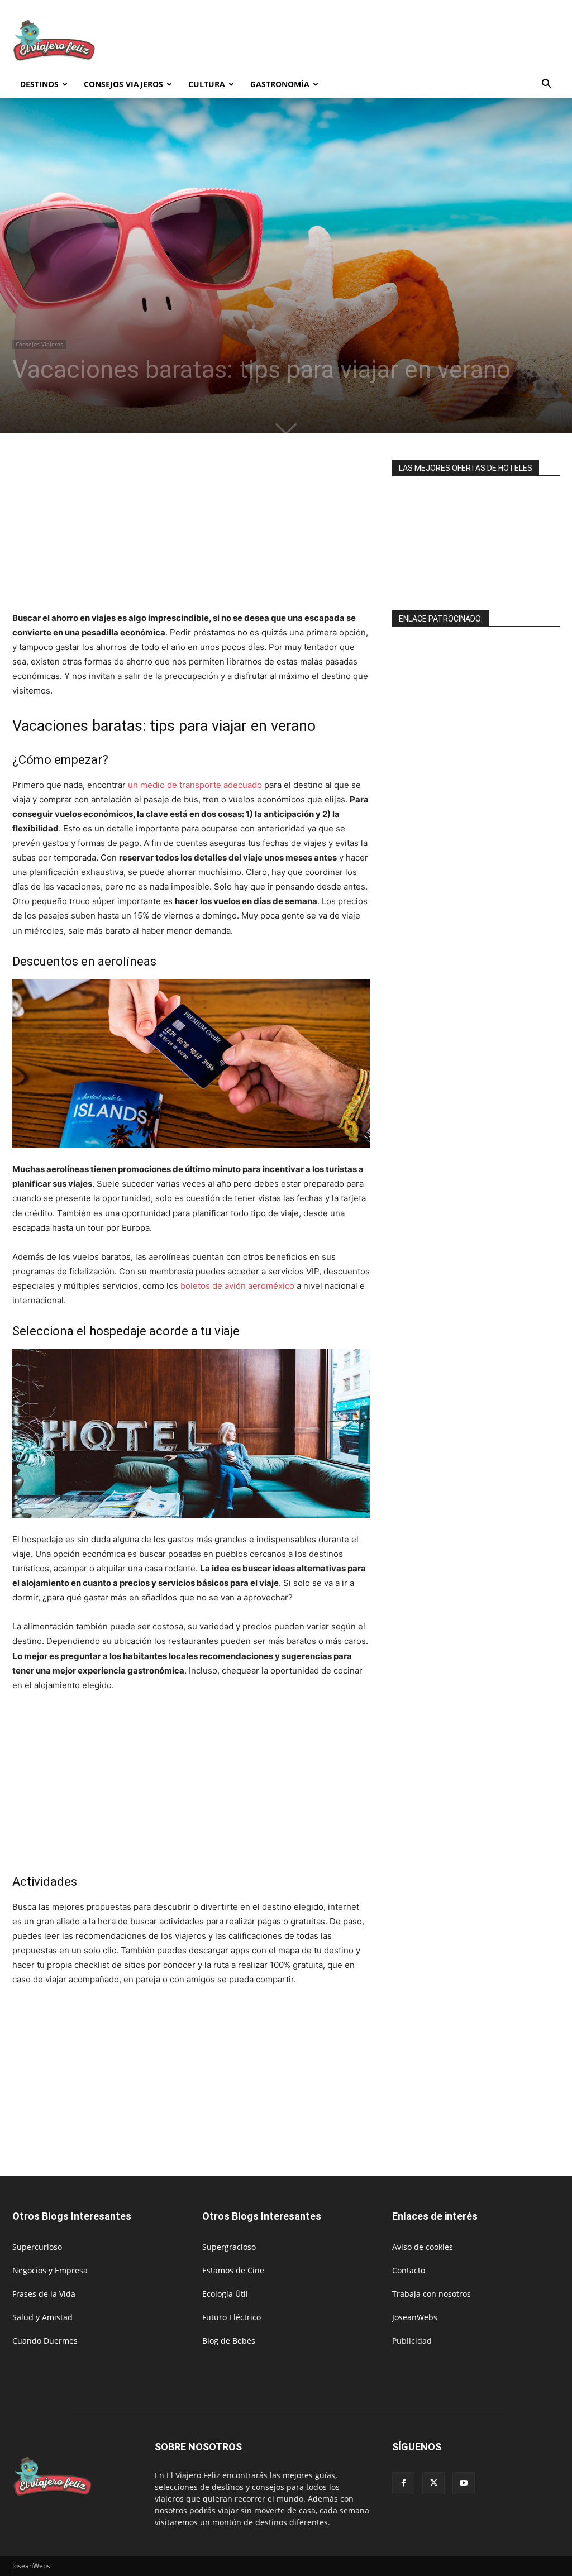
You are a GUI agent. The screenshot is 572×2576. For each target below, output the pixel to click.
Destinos (39, 84)
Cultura (207, 84)
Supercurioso (37, 2247)
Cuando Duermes (45, 2341)
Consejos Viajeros (123, 84)
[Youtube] (464, 2483)
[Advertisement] (356, 41)
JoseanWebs (415, 2317)
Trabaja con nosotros (432, 2294)
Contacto (409, 2270)
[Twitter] (433, 2483)
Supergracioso (229, 2247)
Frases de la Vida (44, 2294)
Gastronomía (280, 84)
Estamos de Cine (233, 2270)
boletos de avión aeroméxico (237, 1286)
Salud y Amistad (42, 2317)
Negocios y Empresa (50, 2270)
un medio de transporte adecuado (195, 785)
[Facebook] (403, 2483)
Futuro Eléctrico (232, 2317)
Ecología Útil (225, 2294)
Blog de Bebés (229, 2341)
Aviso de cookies (423, 2247)
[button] (546, 85)
